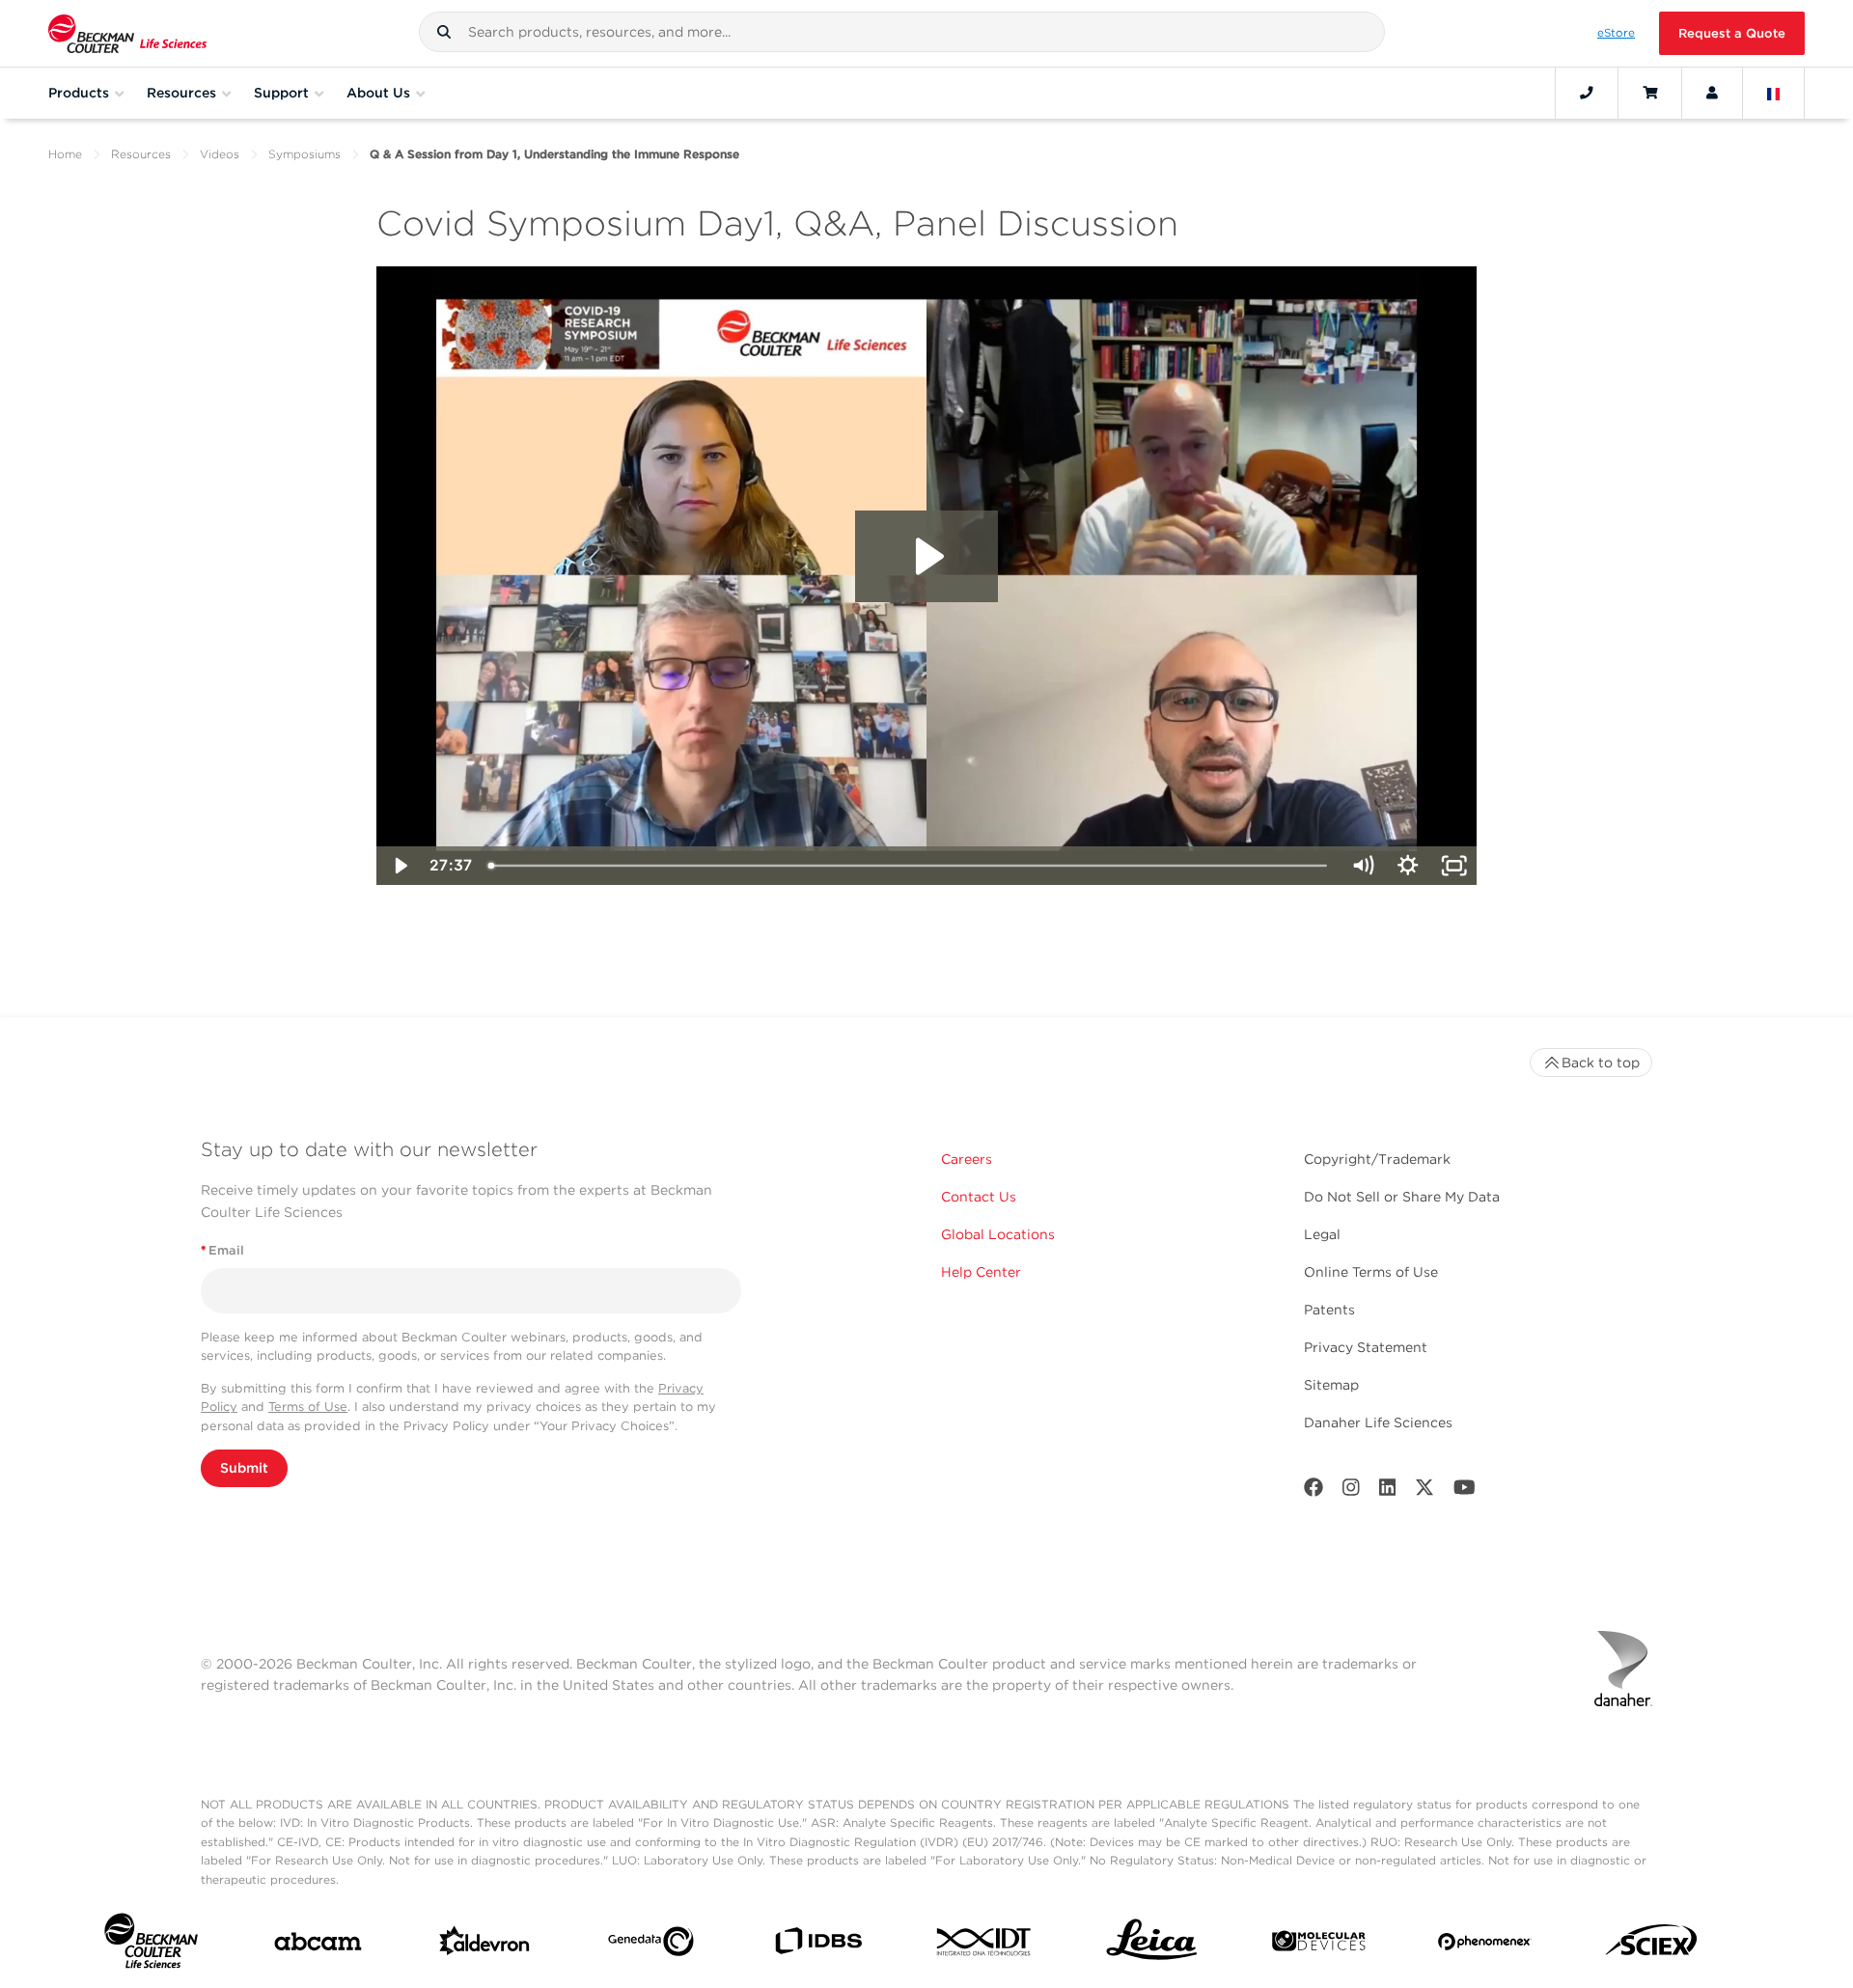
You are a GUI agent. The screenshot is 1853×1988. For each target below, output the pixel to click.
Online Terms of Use (1371, 1272)
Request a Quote (1732, 33)
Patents (1329, 1310)
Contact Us (979, 1197)
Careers (967, 1159)
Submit (244, 1468)
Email (222, 1250)
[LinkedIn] (1388, 1491)
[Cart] (1650, 93)
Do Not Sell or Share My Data (1402, 1197)
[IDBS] (818, 1945)
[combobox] (902, 32)
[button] (444, 32)
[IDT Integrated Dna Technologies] (985, 1946)
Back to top (1601, 1063)
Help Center (981, 1272)
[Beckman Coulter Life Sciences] (127, 33)
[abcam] (318, 1946)
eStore (1616, 33)
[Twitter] (1424, 1491)
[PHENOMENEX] (1485, 1945)
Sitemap (1331, 1385)
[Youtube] (1465, 1491)
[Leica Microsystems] (1152, 1945)
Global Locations (998, 1234)
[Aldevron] (485, 1946)
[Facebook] (1314, 1491)
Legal (1322, 1234)
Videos (220, 154)
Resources (141, 154)
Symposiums (304, 154)
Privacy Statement (1366, 1347)
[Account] (1712, 93)
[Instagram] (1351, 1491)
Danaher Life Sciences (1378, 1422)
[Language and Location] (1774, 93)
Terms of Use (308, 1407)
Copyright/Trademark (1377, 1159)
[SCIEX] (1652, 1945)
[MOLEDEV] (1319, 1945)
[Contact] (1587, 93)
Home (65, 154)
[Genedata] (651, 1946)
